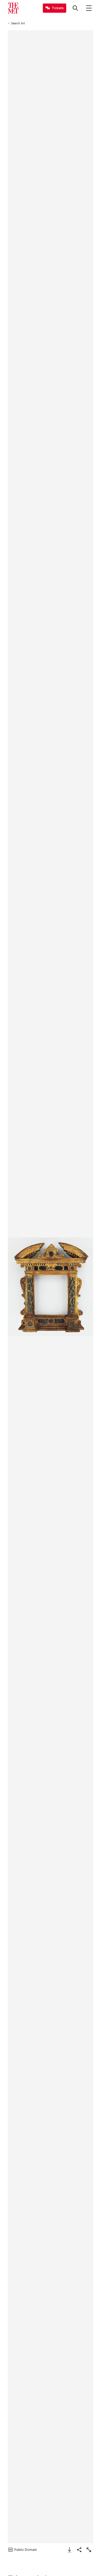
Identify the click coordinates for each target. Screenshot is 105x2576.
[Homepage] (13, 8)
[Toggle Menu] (89, 8)
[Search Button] (75, 8)
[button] (50, 1287)
